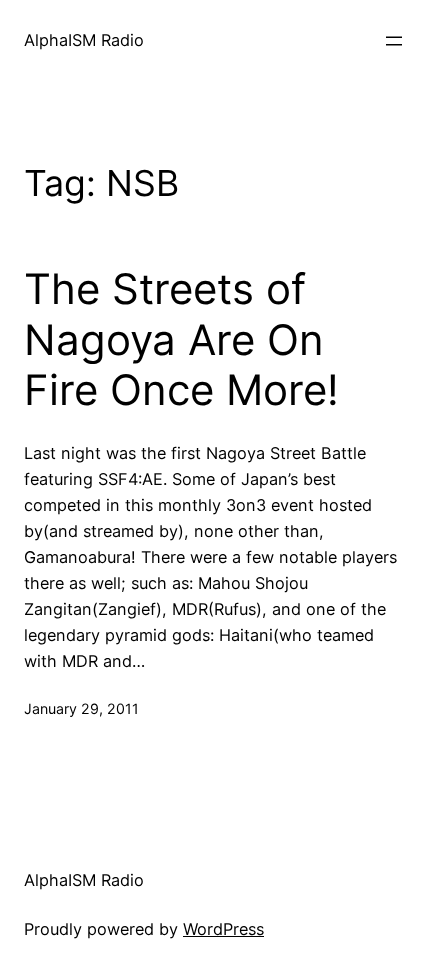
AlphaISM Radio (84, 40)
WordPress (223, 929)
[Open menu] (394, 41)
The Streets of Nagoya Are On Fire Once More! (181, 339)
